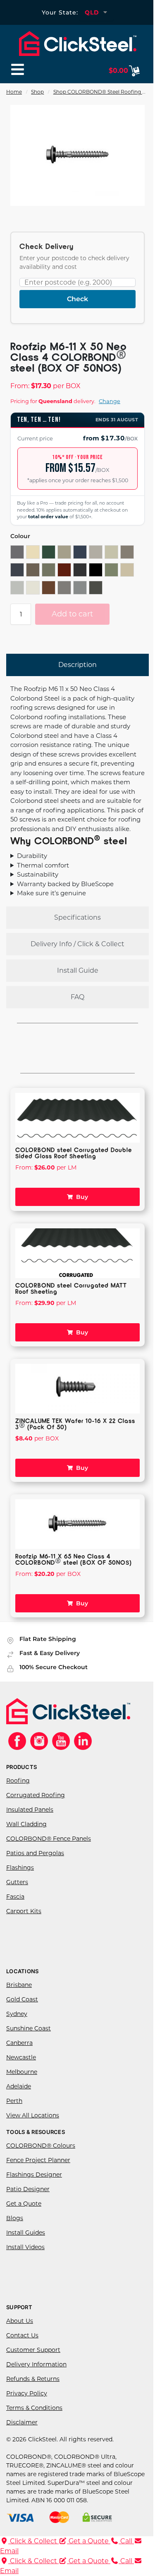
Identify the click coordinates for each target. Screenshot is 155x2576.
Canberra (19, 2051)
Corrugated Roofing (36, 1803)
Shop (37, 92)
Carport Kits (24, 1919)
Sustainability (38, 883)
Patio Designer (28, 2197)
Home (14, 92)
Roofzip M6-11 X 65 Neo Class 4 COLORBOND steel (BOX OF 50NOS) (74, 1567)
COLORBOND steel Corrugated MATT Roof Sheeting (71, 1296)
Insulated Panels (30, 1818)
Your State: (60, 12)
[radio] (17, 552)
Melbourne (22, 2080)
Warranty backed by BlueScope (65, 892)
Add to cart (72, 614)
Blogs (15, 2226)
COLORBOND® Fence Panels (49, 1847)
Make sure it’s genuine (51, 901)
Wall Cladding (26, 1832)
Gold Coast (22, 2008)
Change (110, 401)
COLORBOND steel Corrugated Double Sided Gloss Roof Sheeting (74, 1161)
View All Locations (33, 2124)
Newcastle (21, 2066)
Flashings (20, 1876)
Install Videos (25, 2255)
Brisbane (19, 1993)
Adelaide (19, 2095)
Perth (14, 2109)
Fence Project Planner (38, 2168)
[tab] (77, 665)
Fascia (15, 1905)
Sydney (17, 2022)
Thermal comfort (43, 874)
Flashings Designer (34, 2183)
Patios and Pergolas (35, 1861)
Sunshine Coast (29, 2037)
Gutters (17, 1890)
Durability (32, 864)
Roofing (18, 1789)
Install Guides (26, 2241)
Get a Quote (24, 2212)
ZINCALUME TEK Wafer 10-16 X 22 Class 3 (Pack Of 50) (66, 1432)
